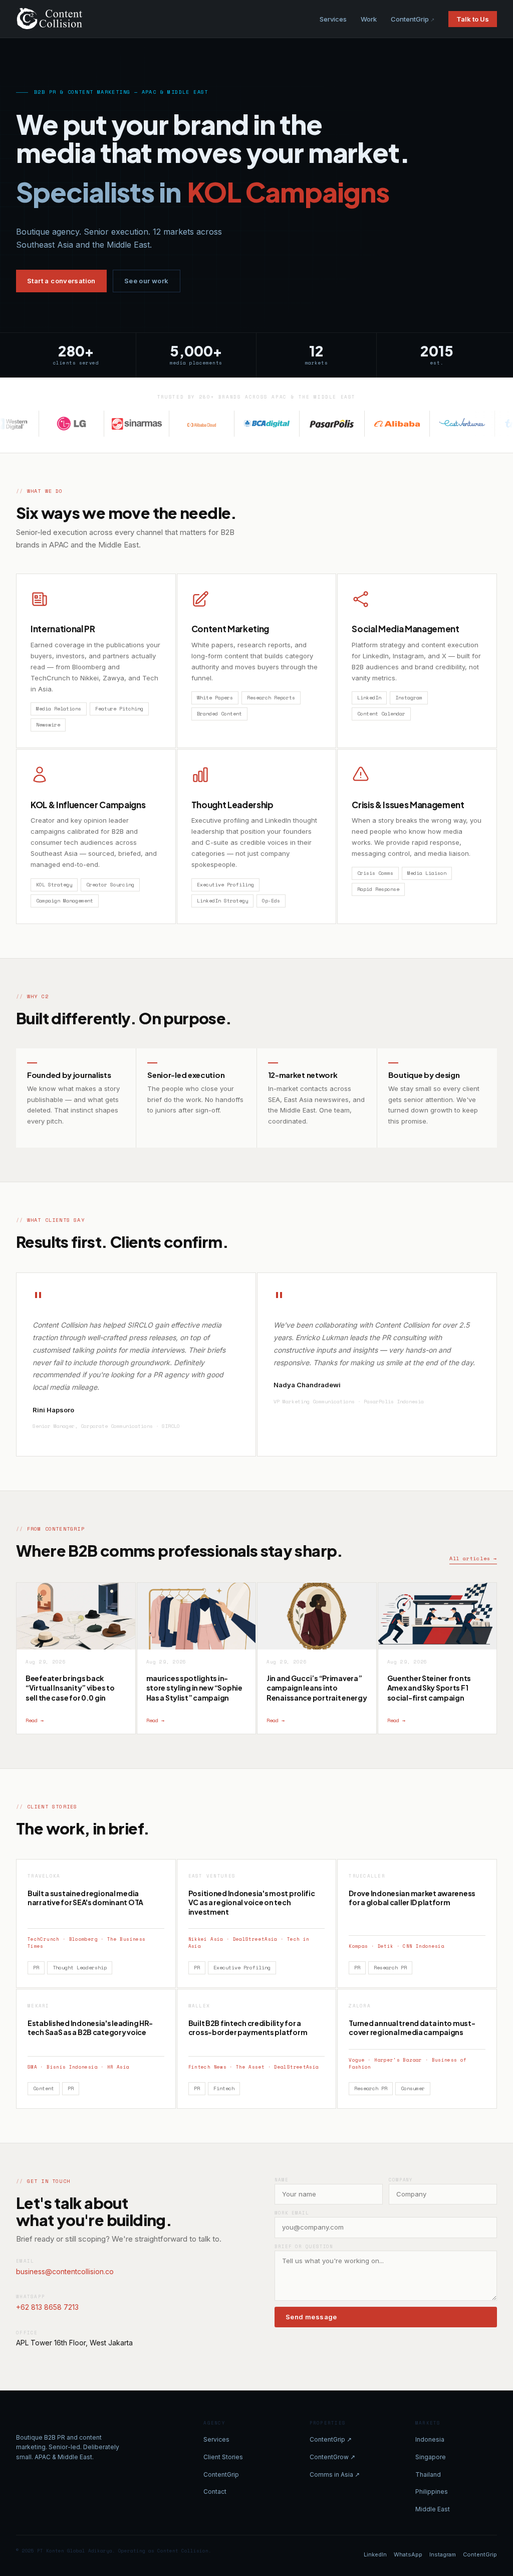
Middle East (433, 2509)
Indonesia (430, 2439)
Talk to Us (473, 19)
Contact (215, 2492)
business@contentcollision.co (65, 2271)
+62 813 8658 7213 (47, 2307)
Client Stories (223, 2457)
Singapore (431, 2457)
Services (333, 19)
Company (401, 2180)
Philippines (432, 2492)
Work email (292, 2213)
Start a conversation (61, 281)
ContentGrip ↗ (331, 2439)
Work (369, 19)
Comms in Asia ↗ (335, 2474)
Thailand (428, 2474)
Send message (311, 2317)
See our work (147, 281)
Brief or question (304, 2246)
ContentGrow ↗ (332, 2457)
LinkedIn (375, 2554)
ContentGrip (410, 19)
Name (282, 2180)
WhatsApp (408, 2554)
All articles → (473, 1558)
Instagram (443, 2554)
